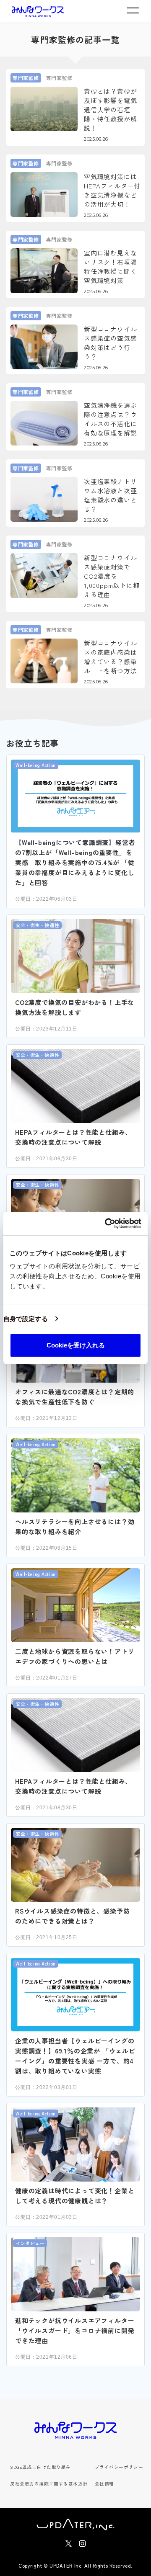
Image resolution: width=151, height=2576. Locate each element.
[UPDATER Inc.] (75, 2524)
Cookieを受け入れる (76, 1345)
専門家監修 (26, 78)
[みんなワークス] (38, 12)
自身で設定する (26, 1319)
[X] (69, 2544)
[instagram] (82, 2544)
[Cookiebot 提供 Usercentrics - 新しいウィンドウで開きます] (107, 1224)
